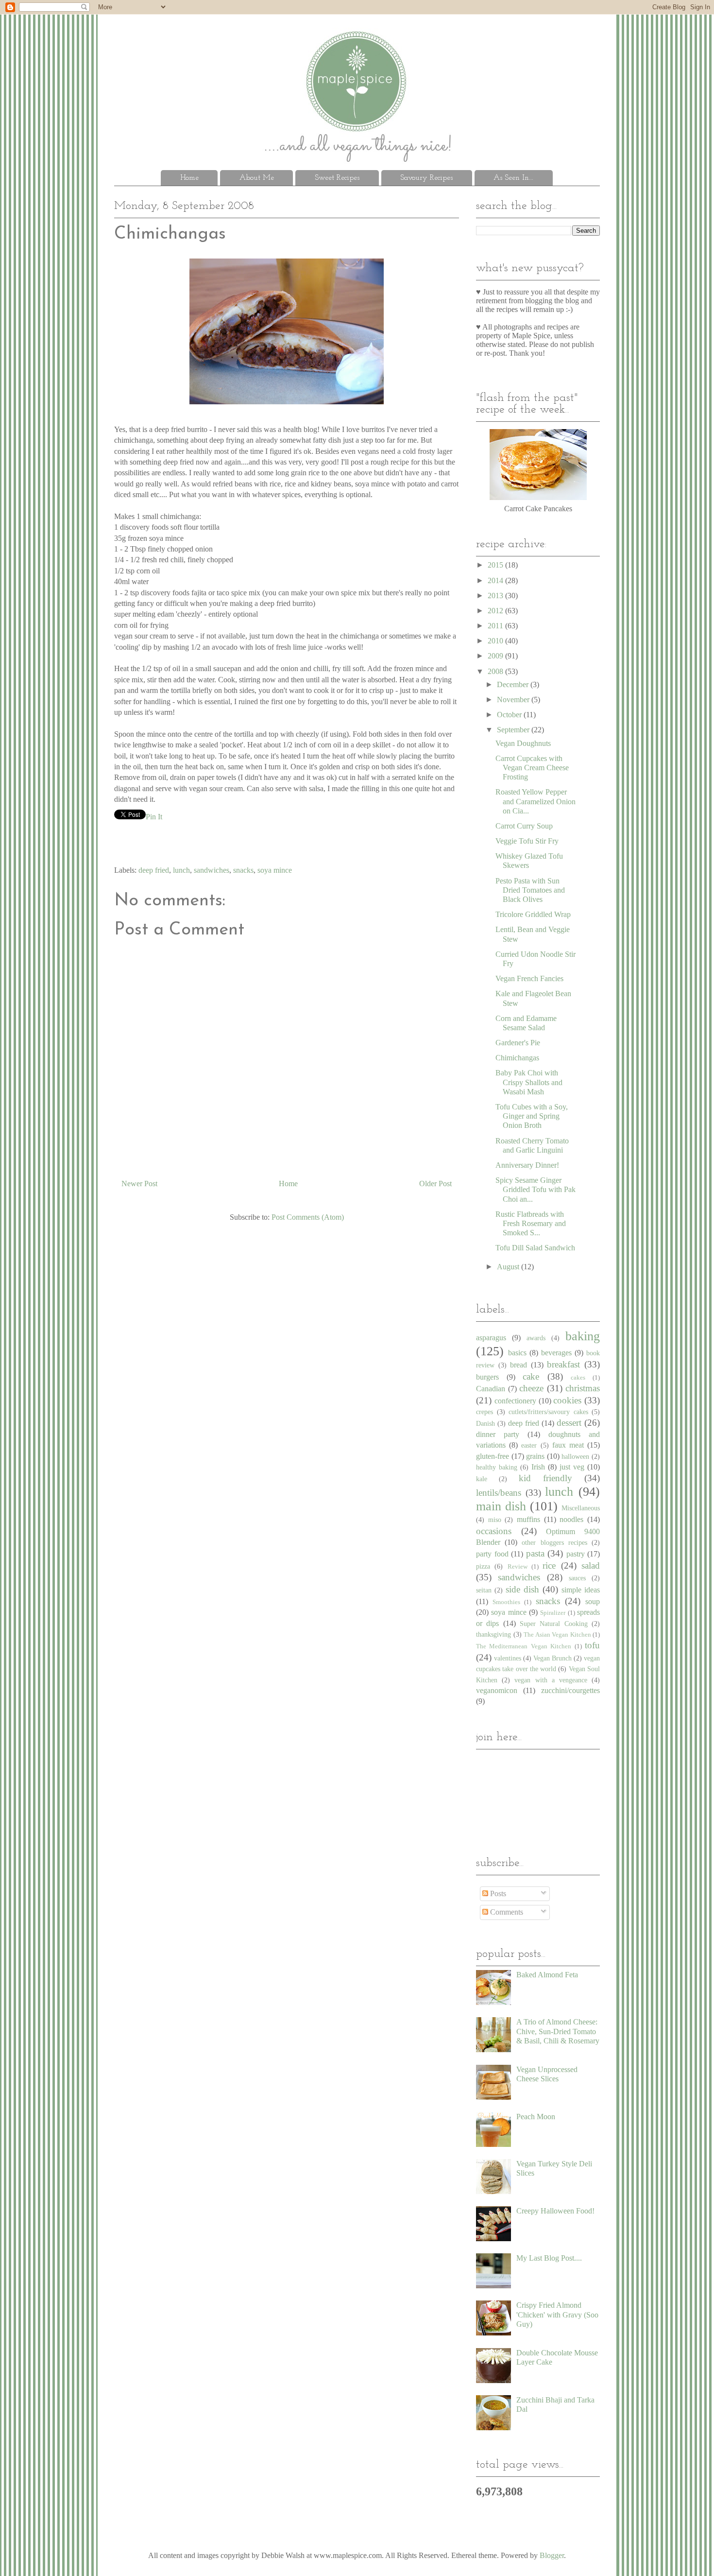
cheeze (531, 1388)
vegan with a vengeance (551, 1680)
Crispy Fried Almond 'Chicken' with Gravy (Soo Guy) (557, 2314)
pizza (483, 1566)
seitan (484, 1590)
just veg (572, 1467)
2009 (496, 656)
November (514, 700)
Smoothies (506, 1602)
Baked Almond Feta (547, 1975)
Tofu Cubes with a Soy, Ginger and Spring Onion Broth (532, 1116)
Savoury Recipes (426, 178)
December (514, 684)
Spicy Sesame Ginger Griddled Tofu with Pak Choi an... (535, 1189)
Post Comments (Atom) (308, 1217)
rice (549, 1565)
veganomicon (497, 1690)
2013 (496, 596)
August (509, 1267)
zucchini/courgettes (570, 1690)
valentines (508, 1658)
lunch (181, 870)
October (510, 715)
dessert (569, 1423)
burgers (487, 1377)
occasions (494, 1531)
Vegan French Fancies (529, 978)
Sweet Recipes (337, 178)
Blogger (552, 2555)
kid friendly (545, 1478)
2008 (496, 671)
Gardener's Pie (518, 1043)
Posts (497, 1893)
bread (518, 1365)
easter (529, 1445)
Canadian (491, 1389)
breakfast (563, 1364)
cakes (578, 1378)
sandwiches (212, 870)
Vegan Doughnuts (523, 743)
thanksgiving (493, 1634)
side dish (522, 1589)
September (514, 730)
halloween (575, 1456)
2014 (496, 580)
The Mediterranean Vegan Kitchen (524, 1646)
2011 (496, 626)
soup (593, 1601)
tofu (592, 1645)
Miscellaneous (581, 1508)
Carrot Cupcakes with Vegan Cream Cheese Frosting (532, 768)
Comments (506, 1912)
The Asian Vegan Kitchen (557, 1635)
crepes (484, 1412)
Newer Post (139, 1184)
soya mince (275, 870)
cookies (567, 1400)
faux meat (568, 1445)
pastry (576, 1554)
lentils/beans (499, 1493)
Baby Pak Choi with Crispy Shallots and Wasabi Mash (529, 1082)
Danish (485, 1423)
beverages (556, 1353)
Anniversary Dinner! (527, 1165)
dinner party (498, 1434)
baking (583, 1336)
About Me (257, 178)
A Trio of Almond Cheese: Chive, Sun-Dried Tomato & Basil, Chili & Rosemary (558, 2031)
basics (517, 1353)
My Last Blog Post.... (549, 2258)
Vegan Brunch (552, 1658)
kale (482, 1479)
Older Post (435, 1184)
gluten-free (493, 1456)
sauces (577, 1578)
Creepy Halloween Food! (555, 2211)
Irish (538, 1467)
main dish (501, 1506)
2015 (496, 565)
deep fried (154, 870)
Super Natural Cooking (554, 1624)
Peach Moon (536, 2117)
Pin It (154, 817)
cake (531, 1376)
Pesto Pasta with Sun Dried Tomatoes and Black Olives (530, 890)
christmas (583, 1388)
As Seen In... (513, 178)
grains (535, 1456)
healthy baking (497, 1467)
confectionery (515, 1401)
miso (495, 1520)
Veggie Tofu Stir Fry (527, 841)
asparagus (491, 1338)
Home (189, 178)
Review (518, 1567)
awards (536, 1338)
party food (492, 1554)
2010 (496, 641)
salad (591, 1565)
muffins (528, 1519)
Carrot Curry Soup (524, 826)
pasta (535, 1553)
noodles (571, 1519)
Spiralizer (553, 1613)
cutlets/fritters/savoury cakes (548, 1412)
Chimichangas (517, 1058)
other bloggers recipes (554, 1542)
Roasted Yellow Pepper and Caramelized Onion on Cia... (535, 801)
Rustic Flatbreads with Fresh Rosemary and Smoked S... (531, 1223)
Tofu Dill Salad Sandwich (535, 1248)
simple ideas (581, 1590)
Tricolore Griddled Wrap (533, 914)
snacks (243, 870)
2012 (496, 611)
